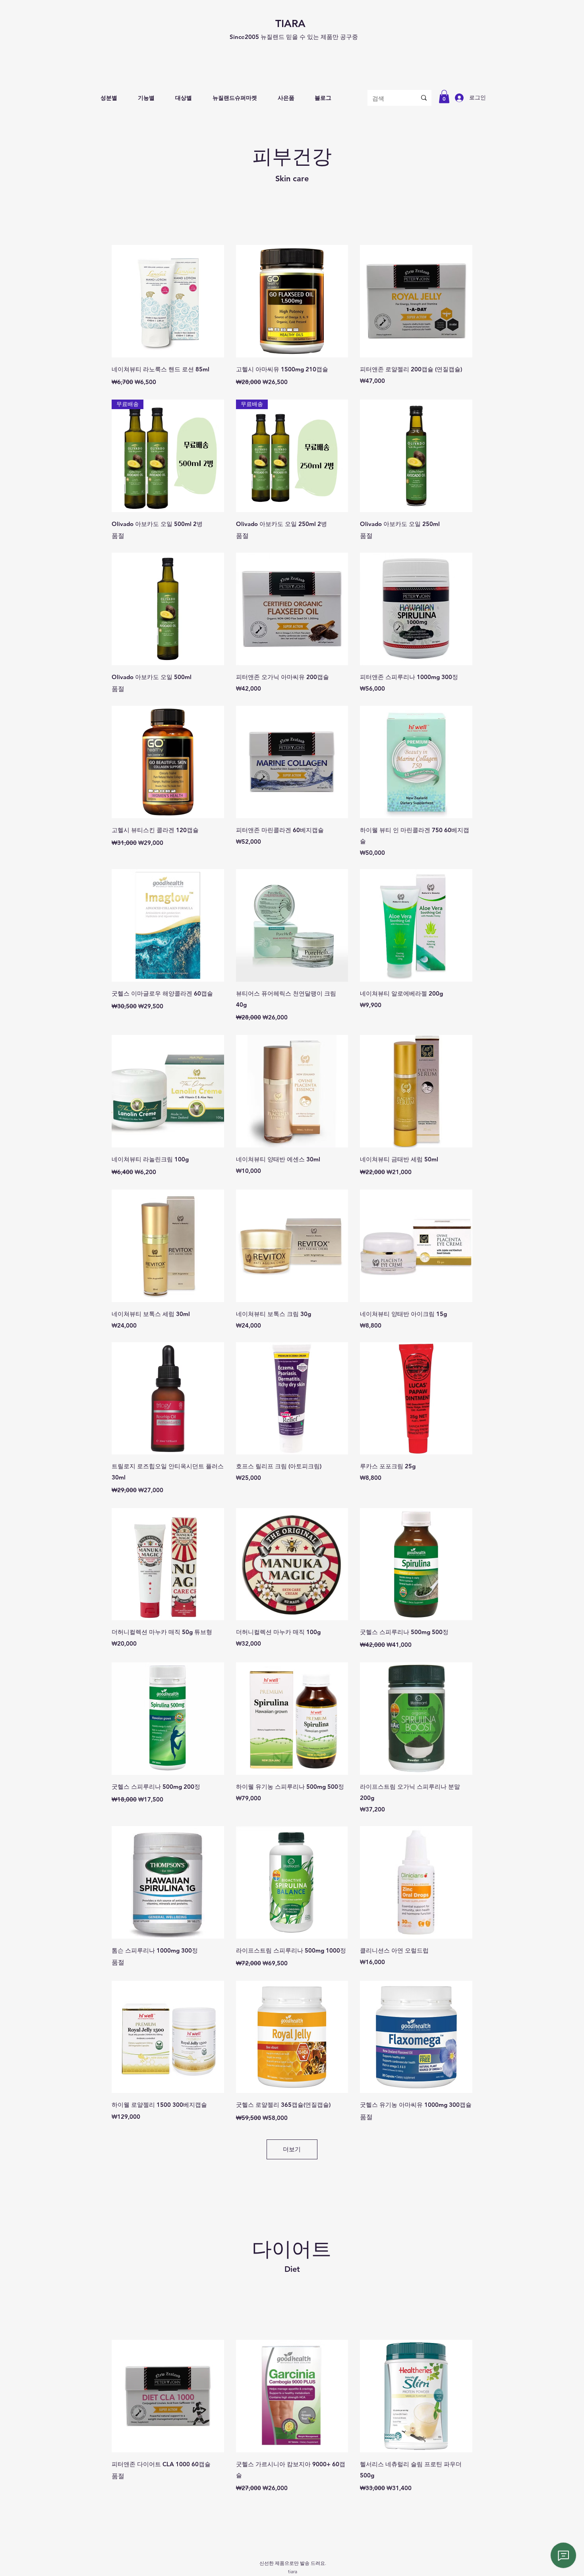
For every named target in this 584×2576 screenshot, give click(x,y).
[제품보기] (168, 301)
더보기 (292, 2149)
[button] (109, 98)
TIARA (290, 24)
